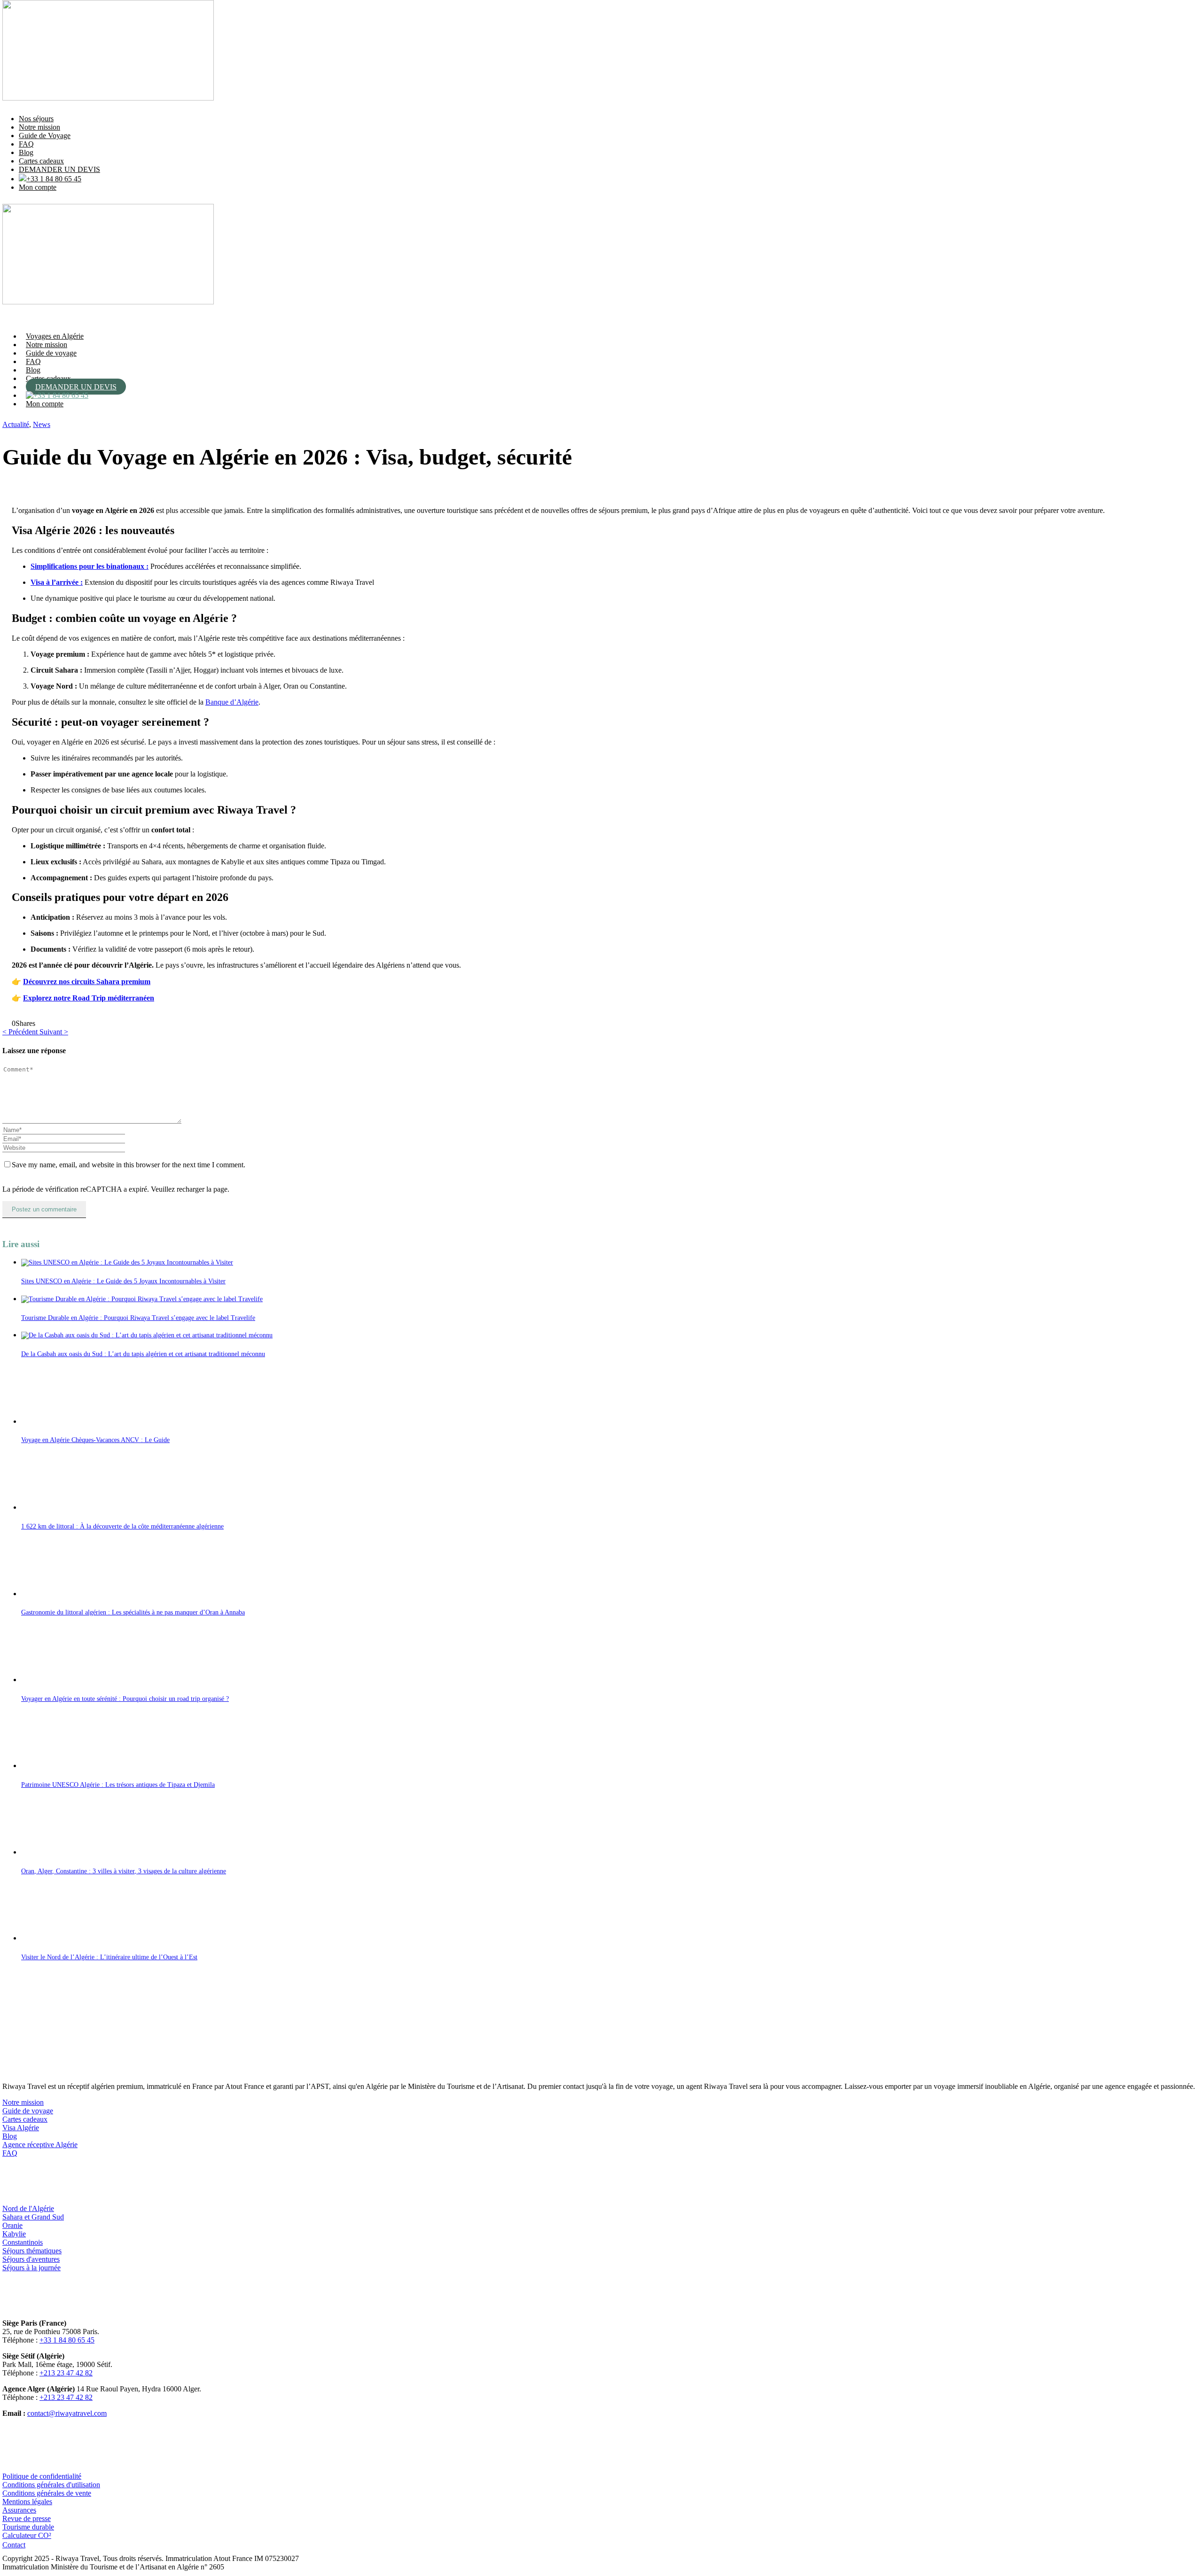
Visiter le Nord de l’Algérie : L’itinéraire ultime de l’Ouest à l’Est (109, 1957)
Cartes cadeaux (41, 161)
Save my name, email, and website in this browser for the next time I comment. (129, 1165)
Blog (26, 152)
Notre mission (39, 127)
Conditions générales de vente (47, 2493)
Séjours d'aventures (31, 2259)
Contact (14, 2545)
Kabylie (14, 2234)
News (42, 424)
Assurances (19, 2510)
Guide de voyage (51, 353)
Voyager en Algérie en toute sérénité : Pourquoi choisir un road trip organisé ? (125, 1699)
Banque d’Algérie (232, 702)
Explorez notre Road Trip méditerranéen (89, 998)
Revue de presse (27, 2518)
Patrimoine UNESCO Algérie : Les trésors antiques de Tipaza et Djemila (118, 1785)
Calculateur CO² (27, 2535)
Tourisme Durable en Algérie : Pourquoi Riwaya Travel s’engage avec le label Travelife (138, 1318)
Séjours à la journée (31, 2268)
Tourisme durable (28, 2527)
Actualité (16, 424)
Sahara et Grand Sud (33, 2217)
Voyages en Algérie (55, 336)
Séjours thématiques (32, 2251)
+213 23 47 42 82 (66, 2373)
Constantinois (23, 2242)
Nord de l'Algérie (28, 2208)
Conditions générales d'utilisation (51, 2485)
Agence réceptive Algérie (40, 2145)
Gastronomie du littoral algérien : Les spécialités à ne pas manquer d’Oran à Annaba (133, 1612)
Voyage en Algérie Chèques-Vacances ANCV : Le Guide (95, 1440)
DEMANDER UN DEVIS (59, 169)
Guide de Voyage (45, 136)
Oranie (12, 2225)
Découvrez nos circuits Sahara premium (87, 982)
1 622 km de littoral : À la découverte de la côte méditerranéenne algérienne (122, 1526)
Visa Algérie (21, 2128)
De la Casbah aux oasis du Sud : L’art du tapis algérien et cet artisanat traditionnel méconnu (143, 1354)
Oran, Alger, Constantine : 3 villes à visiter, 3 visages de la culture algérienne (124, 1871)
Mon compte (38, 187)
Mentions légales (27, 2502)
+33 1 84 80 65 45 (54, 179)
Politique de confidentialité (42, 2476)
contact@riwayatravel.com (67, 2413)
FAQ (26, 144)
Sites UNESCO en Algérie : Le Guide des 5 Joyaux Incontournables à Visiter (123, 1281)
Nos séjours (36, 119)
